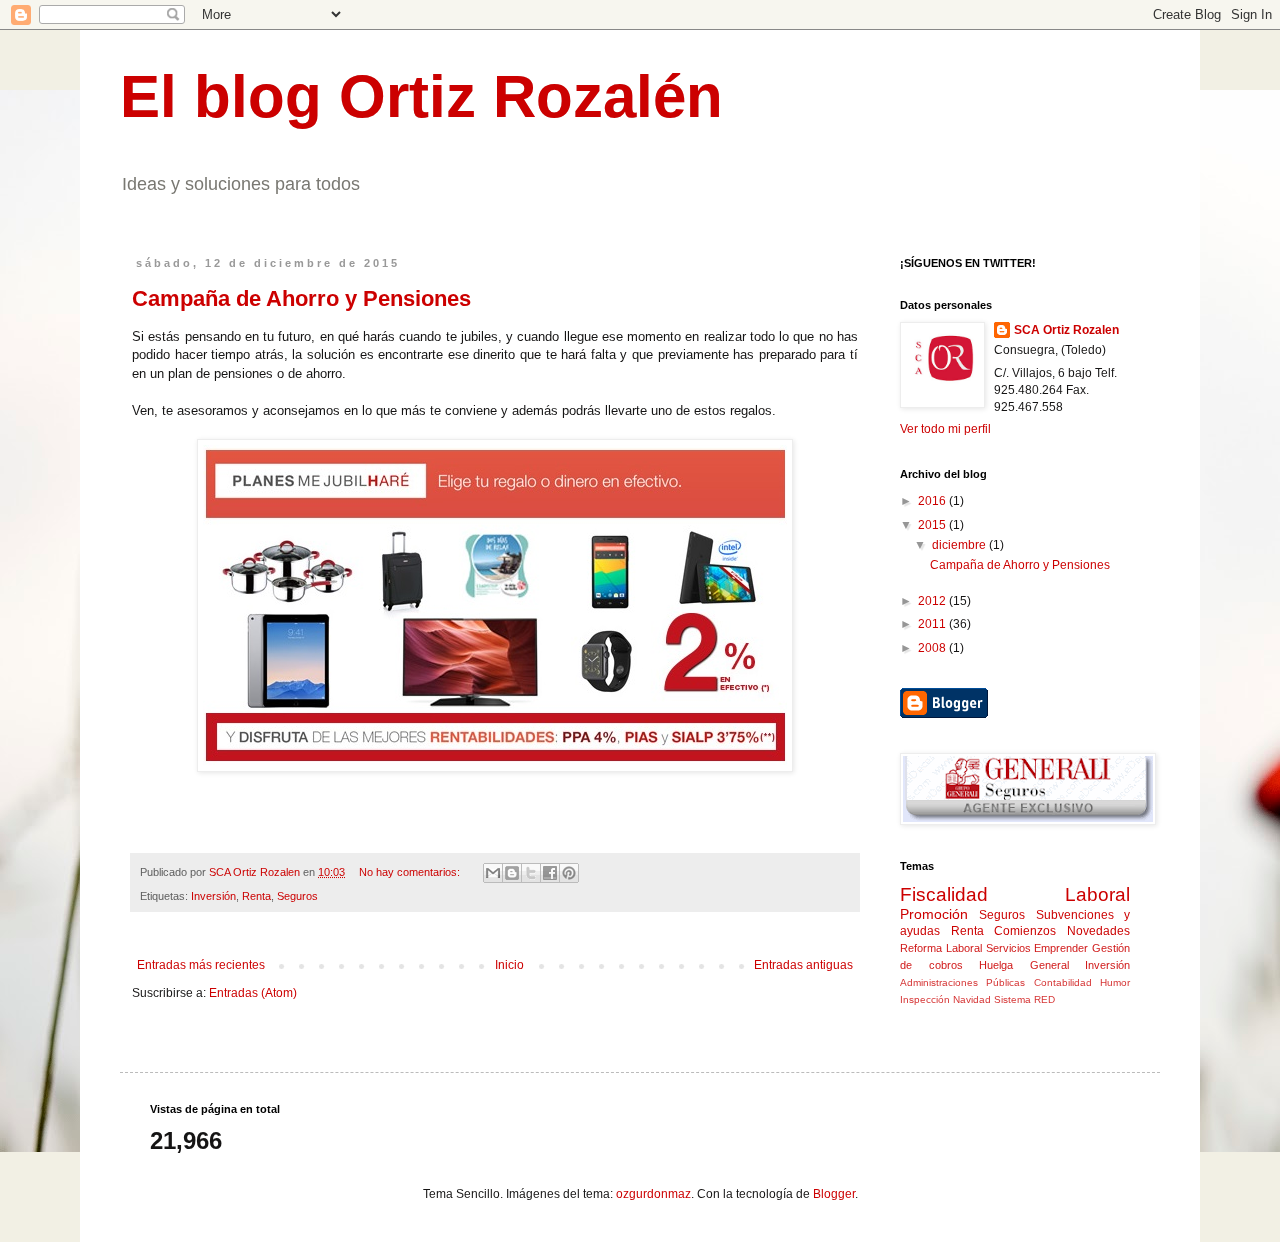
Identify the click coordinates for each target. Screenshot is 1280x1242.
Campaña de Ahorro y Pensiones (301, 298)
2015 (933, 525)
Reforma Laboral (941, 948)
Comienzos (1025, 931)
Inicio (509, 965)
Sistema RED (1024, 999)
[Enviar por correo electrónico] (493, 873)
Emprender (1061, 948)
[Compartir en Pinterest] (569, 873)
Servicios (1008, 948)
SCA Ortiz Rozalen (1066, 330)
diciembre (960, 545)
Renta (256, 896)
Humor (1115, 982)
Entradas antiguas (803, 965)
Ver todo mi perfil (945, 429)
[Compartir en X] (531, 873)
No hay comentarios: (411, 872)
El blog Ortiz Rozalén (421, 96)
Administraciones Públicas (962, 982)
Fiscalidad (944, 894)
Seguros (297, 896)
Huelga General (1024, 965)
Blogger (834, 1194)
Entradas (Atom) (253, 993)
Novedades (1098, 931)
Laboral (1097, 894)
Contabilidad (1063, 982)
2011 (933, 624)
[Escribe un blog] (512, 873)
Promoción (934, 914)
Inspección (925, 999)
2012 (933, 601)
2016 (933, 501)
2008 (933, 648)
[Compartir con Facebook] (550, 873)
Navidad (972, 999)
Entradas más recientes (201, 965)
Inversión (213, 896)
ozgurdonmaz (653, 1194)
